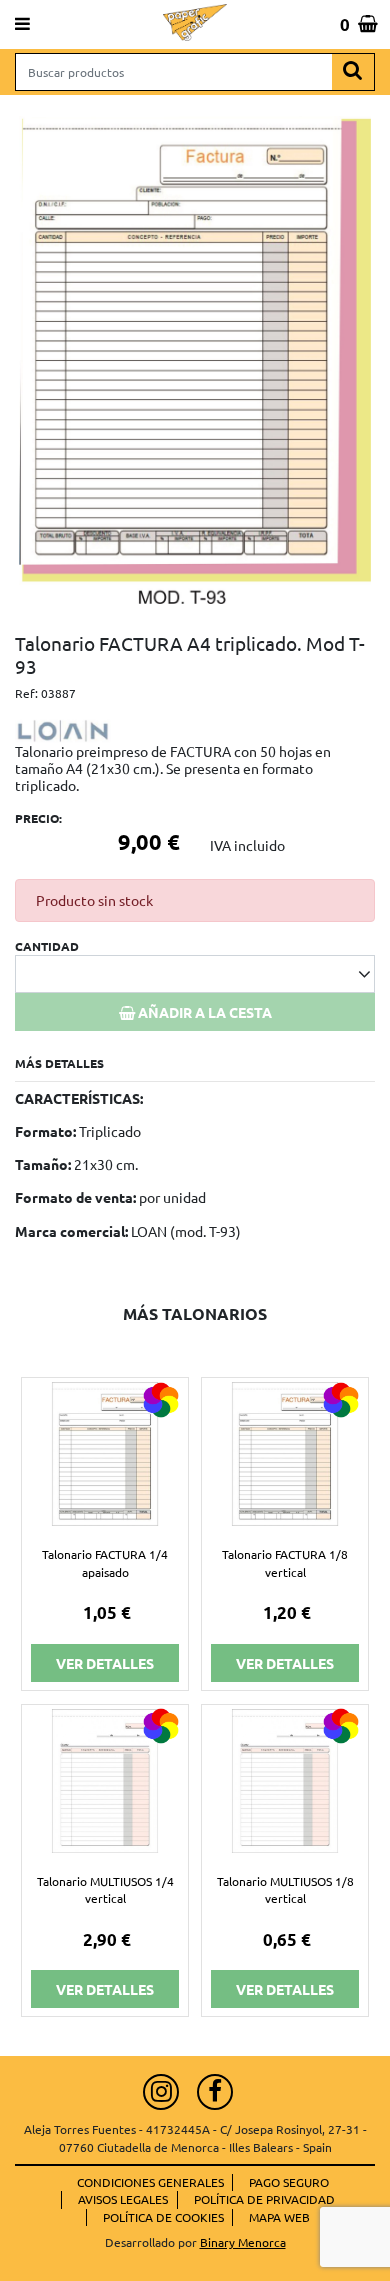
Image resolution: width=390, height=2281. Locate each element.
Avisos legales (123, 2199)
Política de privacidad (264, 2199)
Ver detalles (105, 1663)
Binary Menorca (243, 2242)
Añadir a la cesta (203, 1012)
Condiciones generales (150, 2182)
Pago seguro (289, 2182)
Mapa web (279, 2217)
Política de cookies (163, 2217)
